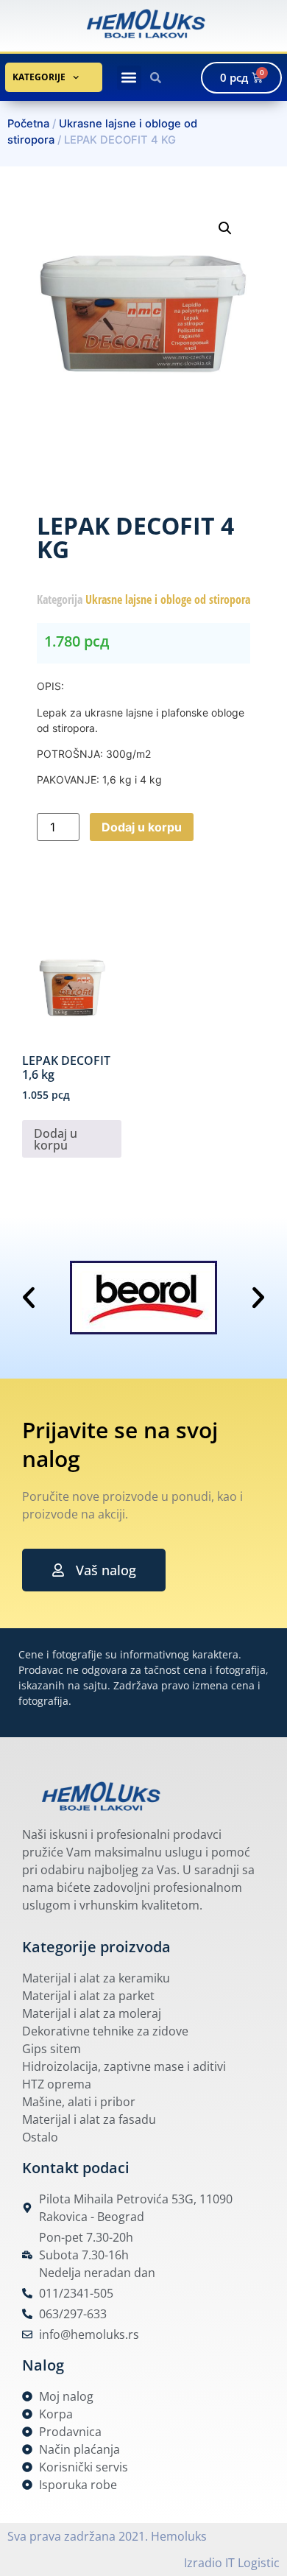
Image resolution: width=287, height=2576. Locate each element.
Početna (28, 124)
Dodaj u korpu (142, 827)
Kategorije (39, 77)
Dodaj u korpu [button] (56, 1139)
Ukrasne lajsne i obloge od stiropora (168, 599)
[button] (129, 78)
